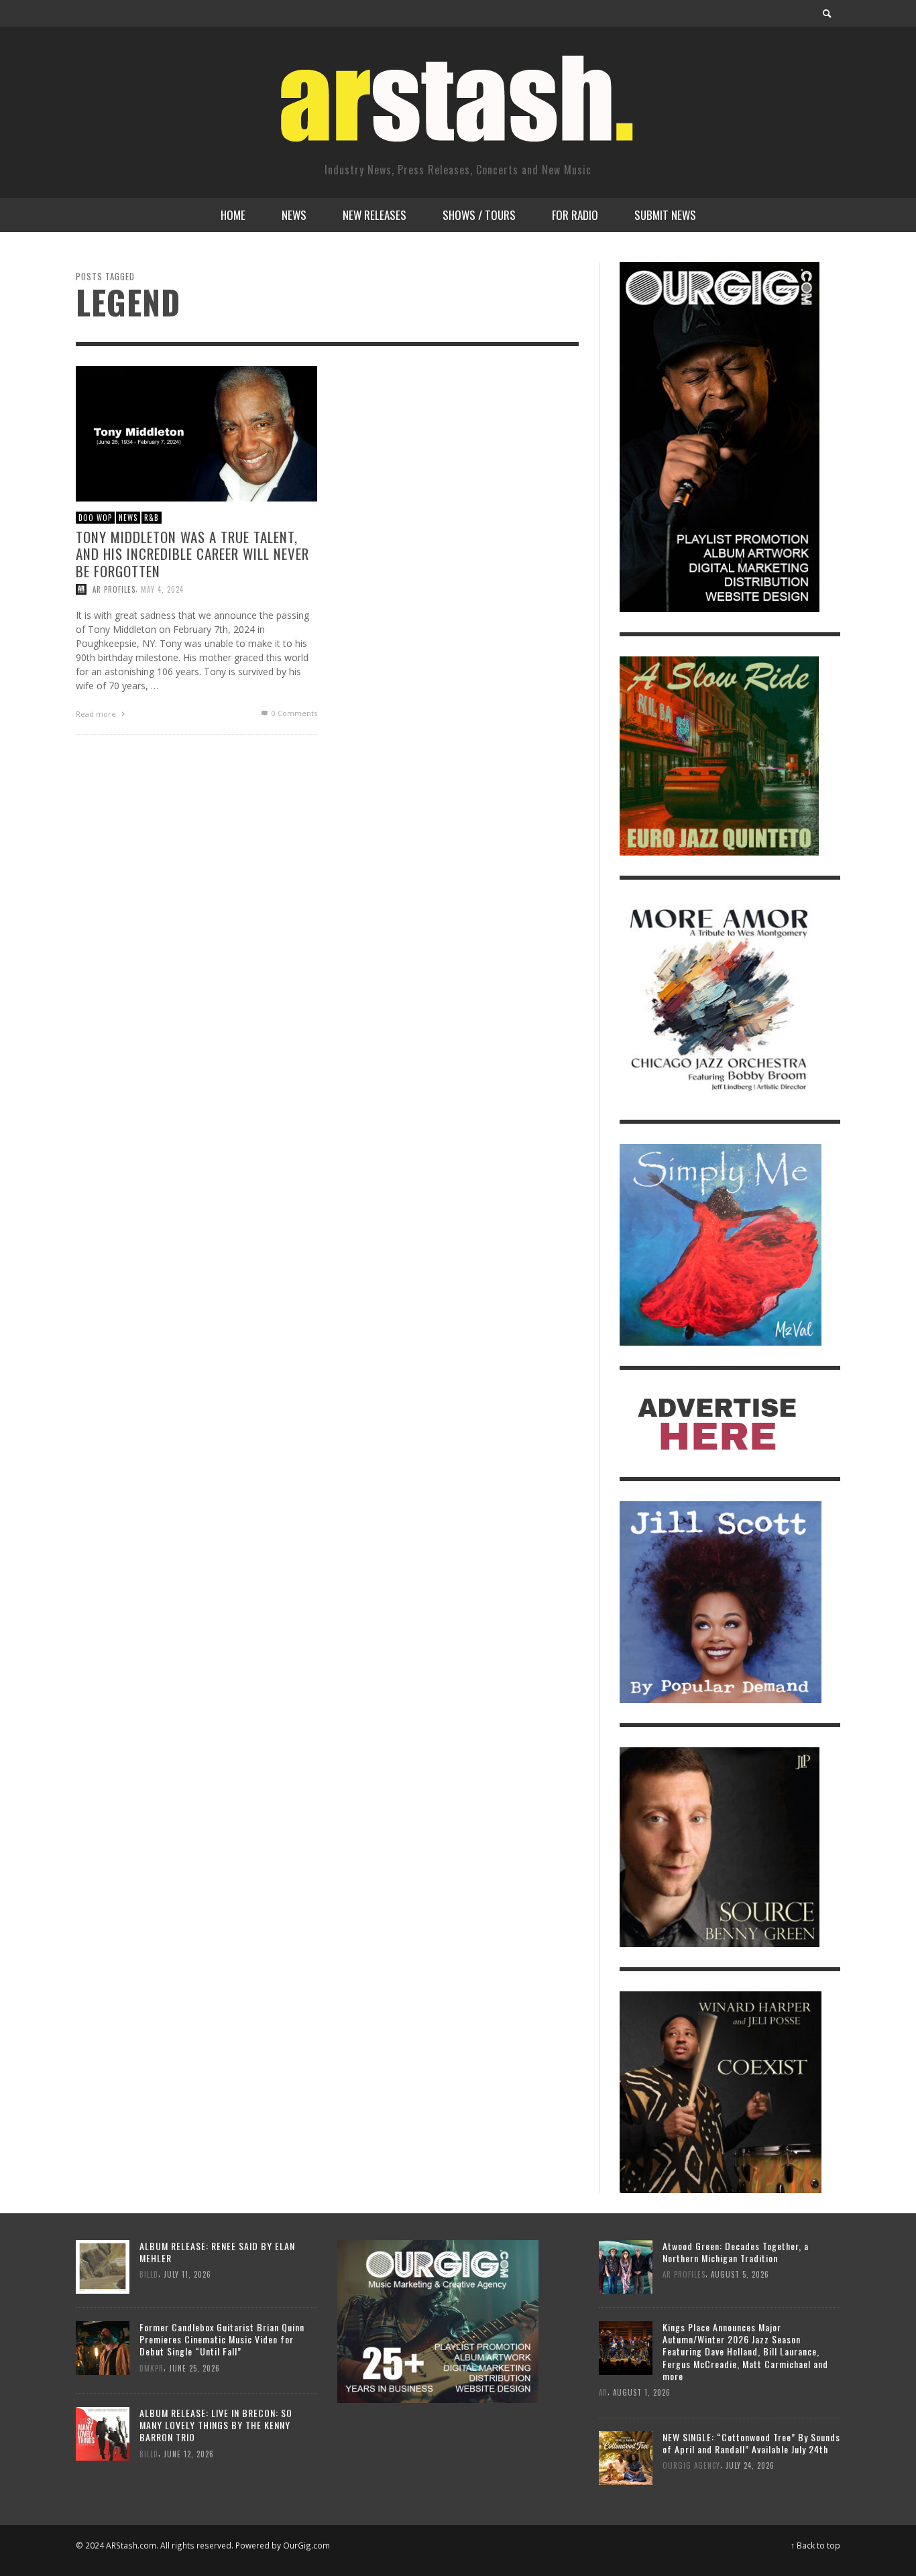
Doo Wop (95, 517)
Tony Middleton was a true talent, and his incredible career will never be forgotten (192, 553)
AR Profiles (114, 589)
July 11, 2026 (187, 2274)
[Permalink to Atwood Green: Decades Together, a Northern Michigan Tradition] (626, 2265)
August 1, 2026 (642, 2392)
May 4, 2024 (162, 589)
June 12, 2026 (189, 2453)
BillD (149, 2274)
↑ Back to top (815, 2545)
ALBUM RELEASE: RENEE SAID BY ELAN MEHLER (217, 2252)
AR (603, 2392)
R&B (152, 517)
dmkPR (152, 2367)
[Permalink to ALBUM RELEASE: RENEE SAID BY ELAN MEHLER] (103, 2265)
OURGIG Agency (691, 2466)
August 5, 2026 (740, 2274)
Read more (97, 713)
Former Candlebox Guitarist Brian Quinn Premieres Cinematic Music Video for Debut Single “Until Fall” (222, 2339)
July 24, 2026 (750, 2466)
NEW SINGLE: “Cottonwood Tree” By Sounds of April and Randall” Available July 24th (751, 2443)
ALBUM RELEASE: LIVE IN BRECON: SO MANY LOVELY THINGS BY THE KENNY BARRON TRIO (216, 2425)
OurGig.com (306, 2545)
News (128, 517)
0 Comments (293, 712)
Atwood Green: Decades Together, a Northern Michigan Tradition (736, 2252)
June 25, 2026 (194, 2367)
